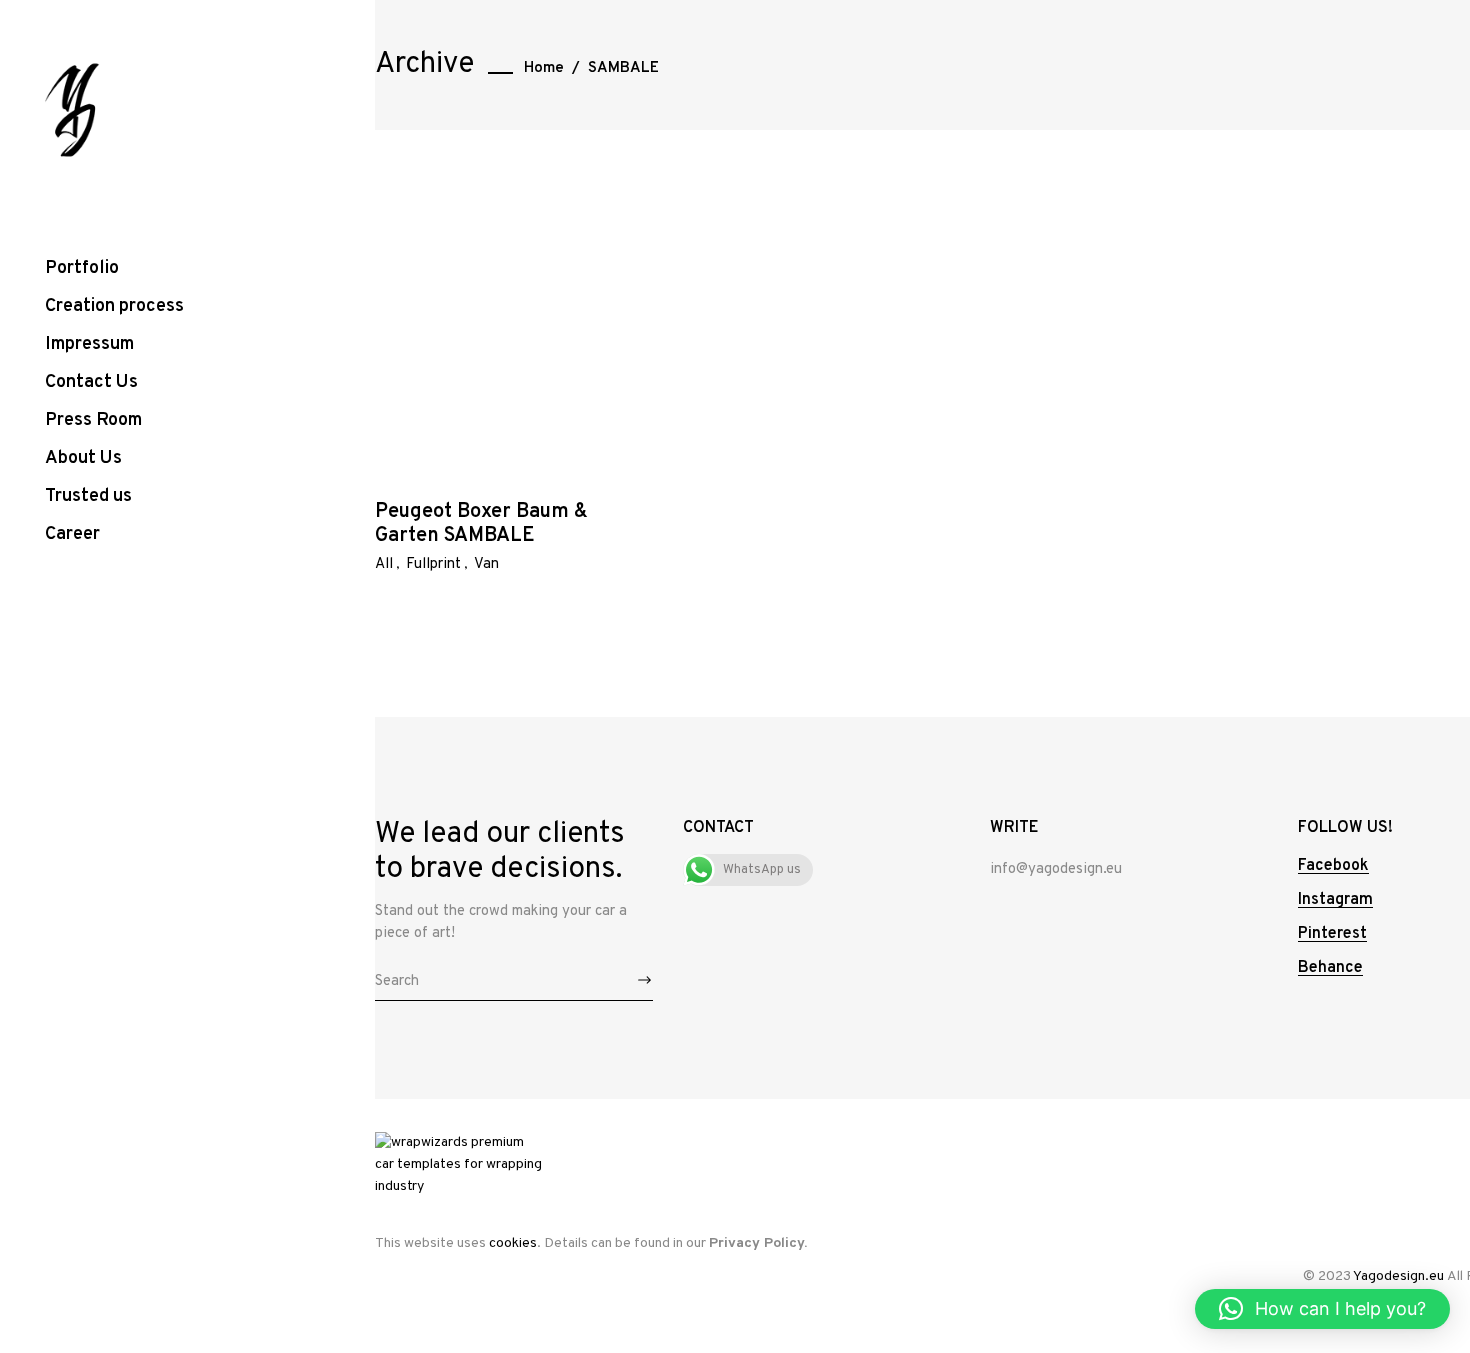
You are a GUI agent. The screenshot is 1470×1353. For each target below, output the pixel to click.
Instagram (1335, 900)
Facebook (1333, 866)
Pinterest (1332, 934)
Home (544, 68)
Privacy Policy (756, 1243)
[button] (1322, 1309)
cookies (513, 1243)
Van (486, 564)
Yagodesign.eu (1398, 1276)
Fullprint (433, 564)
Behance (1330, 968)
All (384, 564)
